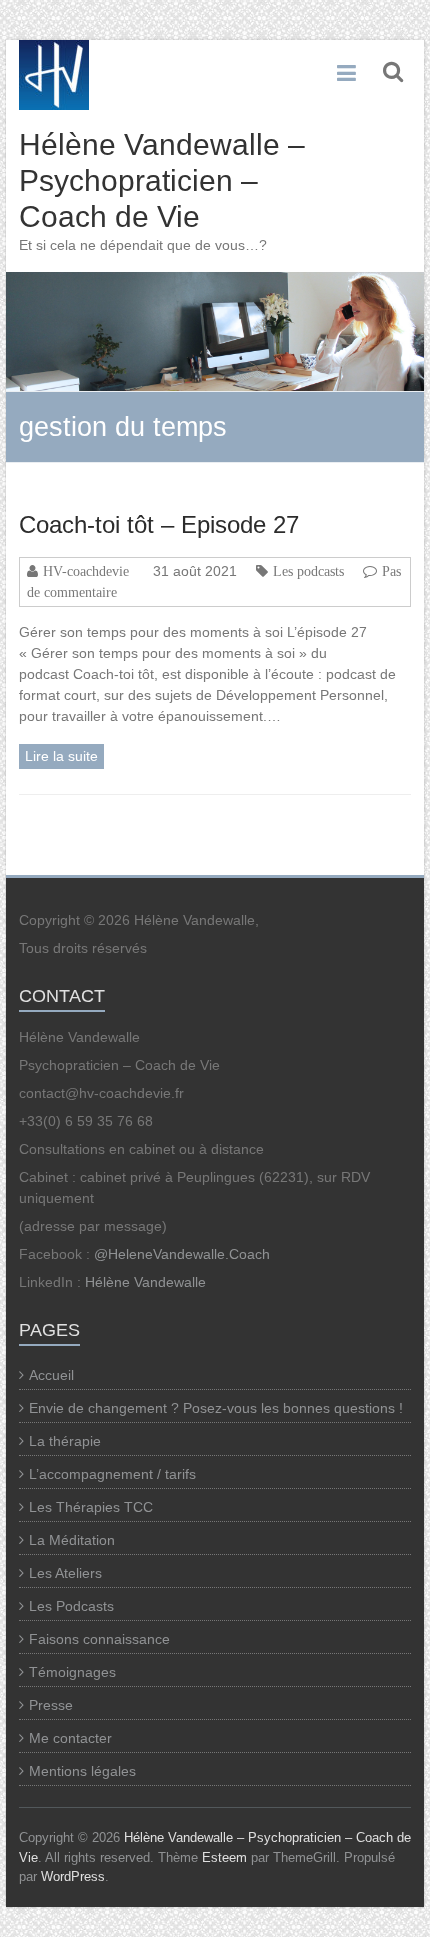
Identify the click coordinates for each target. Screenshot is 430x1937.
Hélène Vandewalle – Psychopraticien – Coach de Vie (162, 180)
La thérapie (65, 1441)
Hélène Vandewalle (145, 1282)
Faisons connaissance (99, 1639)
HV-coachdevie (86, 571)
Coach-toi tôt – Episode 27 (159, 524)
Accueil (51, 1375)
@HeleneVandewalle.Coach (182, 1254)
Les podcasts (308, 571)
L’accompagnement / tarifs (112, 1474)
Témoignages (72, 1672)
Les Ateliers (65, 1573)
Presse (51, 1705)
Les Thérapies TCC (91, 1507)
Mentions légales (82, 1771)
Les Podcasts (71, 1606)
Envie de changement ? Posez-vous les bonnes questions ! (216, 1408)
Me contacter (70, 1738)
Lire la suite (61, 756)
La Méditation (72, 1540)
